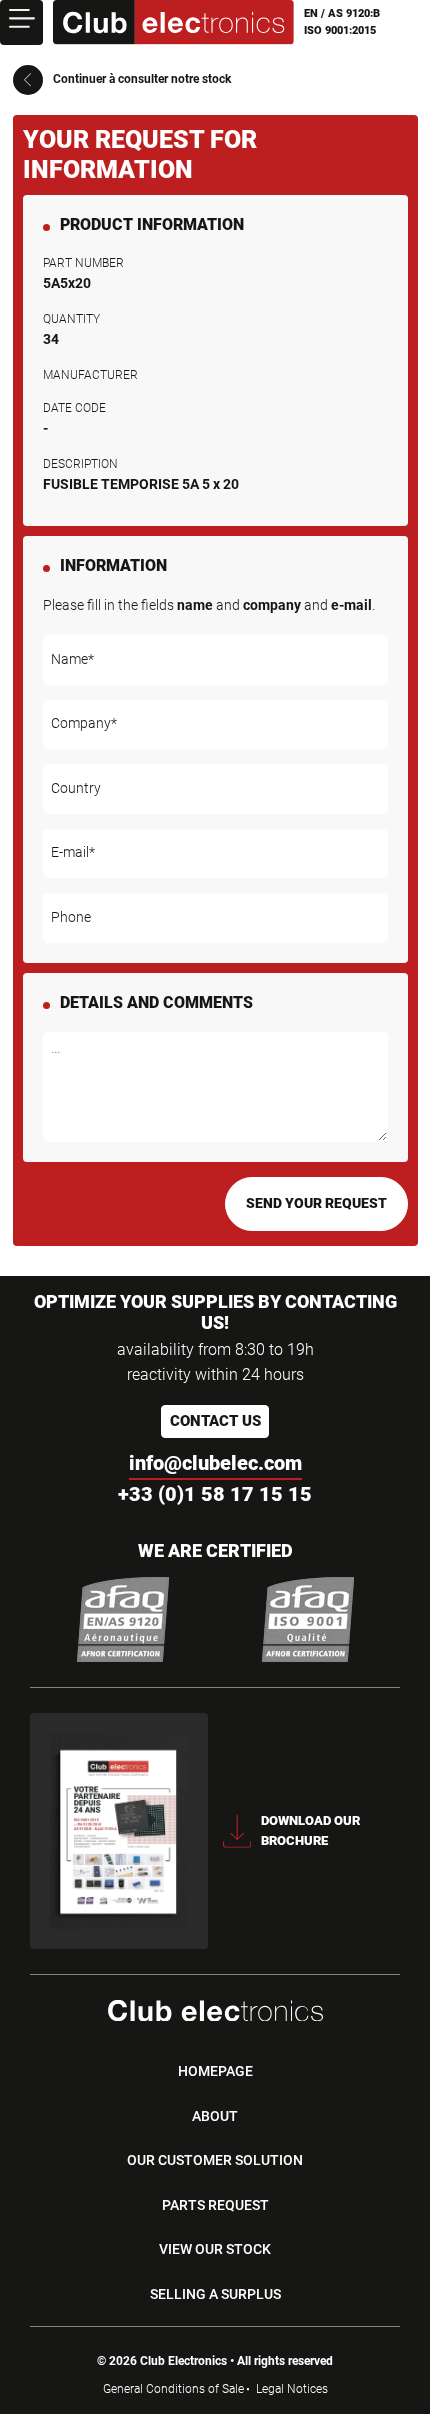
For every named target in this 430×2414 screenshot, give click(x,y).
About (215, 2116)
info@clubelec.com (215, 1463)
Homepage (215, 2071)
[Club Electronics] (173, 22)
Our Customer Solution (215, 2160)
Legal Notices (292, 2389)
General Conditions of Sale (173, 2389)
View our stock (215, 2249)
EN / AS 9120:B (342, 13)
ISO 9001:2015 (340, 30)
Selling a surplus (215, 2294)
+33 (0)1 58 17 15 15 (215, 1494)
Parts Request (215, 2205)
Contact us (215, 1421)
